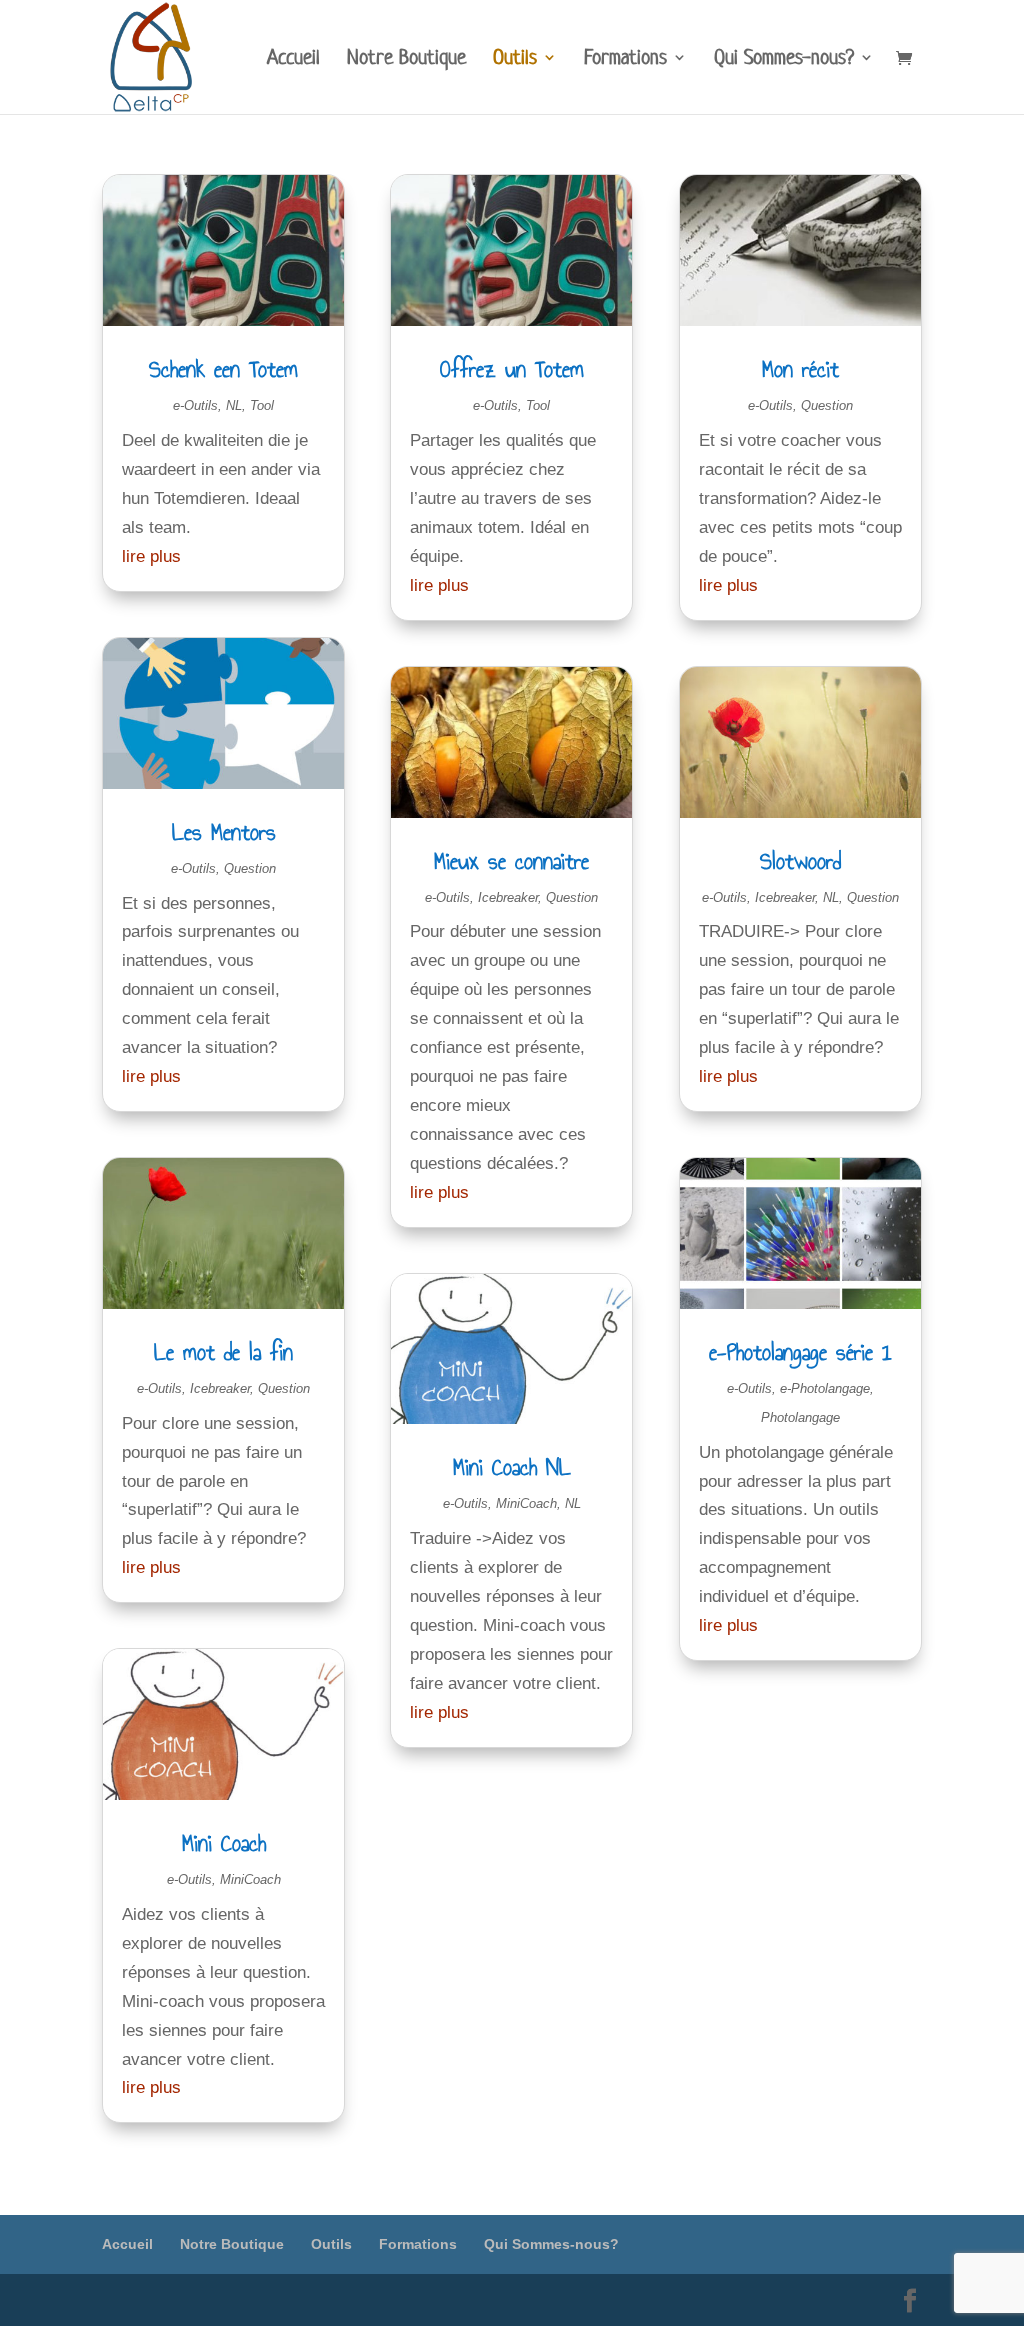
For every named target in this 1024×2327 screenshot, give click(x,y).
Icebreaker (220, 1388)
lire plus (151, 556)
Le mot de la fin (223, 1352)
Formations (625, 60)
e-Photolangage (825, 1388)
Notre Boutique (406, 60)
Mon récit (800, 369)
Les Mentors (224, 832)
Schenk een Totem (223, 369)
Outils (515, 60)
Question (250, 868)
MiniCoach (250, 1879)
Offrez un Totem (512, 369)
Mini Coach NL (512, 1467)
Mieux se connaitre (511, 861)
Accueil (293, 60)
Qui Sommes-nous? (784, 60)
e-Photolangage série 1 (800, 1352)
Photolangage (800, 1417)
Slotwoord (800, 861)
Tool (262, 405)
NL (234, 405)
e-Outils (195, 405)
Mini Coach (224, 1843)
